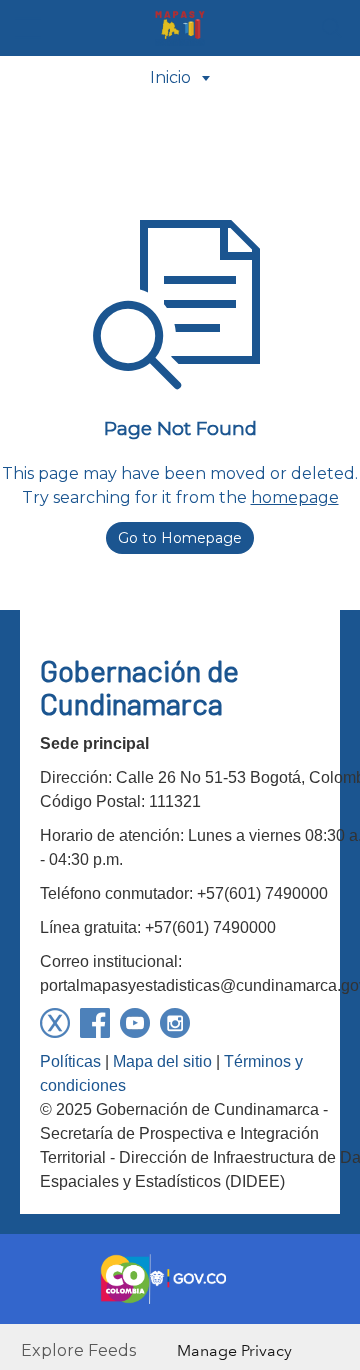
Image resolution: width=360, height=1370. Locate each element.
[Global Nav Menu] (28, 28)
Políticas (70, 1061)
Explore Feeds (78, 1350)
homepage (295, 497)
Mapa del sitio (162, 1061)
